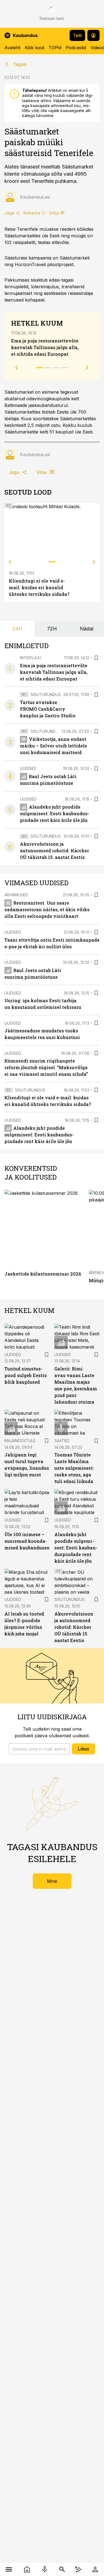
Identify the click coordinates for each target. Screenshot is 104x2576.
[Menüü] (9, 2569)
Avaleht (12, 48)
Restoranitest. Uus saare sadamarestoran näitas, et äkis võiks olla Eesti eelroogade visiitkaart (47, 909)
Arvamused (16, 895)
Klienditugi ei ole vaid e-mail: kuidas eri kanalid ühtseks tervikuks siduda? (39, 587)
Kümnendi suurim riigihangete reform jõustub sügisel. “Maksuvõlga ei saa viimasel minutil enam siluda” (46, 1067)
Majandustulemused (27, 1441)
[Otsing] (62, 2569)
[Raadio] (45, 2569)
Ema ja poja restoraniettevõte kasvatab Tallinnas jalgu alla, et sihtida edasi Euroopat (45, 347)
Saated (62, 1441)
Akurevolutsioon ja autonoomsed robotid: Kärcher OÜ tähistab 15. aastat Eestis (54, 851)
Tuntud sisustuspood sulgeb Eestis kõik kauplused (26, 1375)
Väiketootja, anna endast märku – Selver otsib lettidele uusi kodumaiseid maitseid (54, 746)
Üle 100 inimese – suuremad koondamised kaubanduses (27, 1541)
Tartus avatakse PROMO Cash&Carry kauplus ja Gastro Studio (48, 709)
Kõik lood (34, 48)
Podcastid (76, 48)
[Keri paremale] (94, 562)
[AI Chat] (78, 2569)
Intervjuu (31, 658)
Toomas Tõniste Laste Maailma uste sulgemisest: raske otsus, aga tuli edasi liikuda (74, 1468)
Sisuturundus (46, 694)
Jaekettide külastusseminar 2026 (43, 1274)
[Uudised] (27, 2569)
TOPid (55, 48)
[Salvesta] (96, 658)
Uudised (28, 768)
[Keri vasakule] (10, 562)
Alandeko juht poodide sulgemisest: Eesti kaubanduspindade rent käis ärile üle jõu (55, 813)
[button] (39, 1749)
